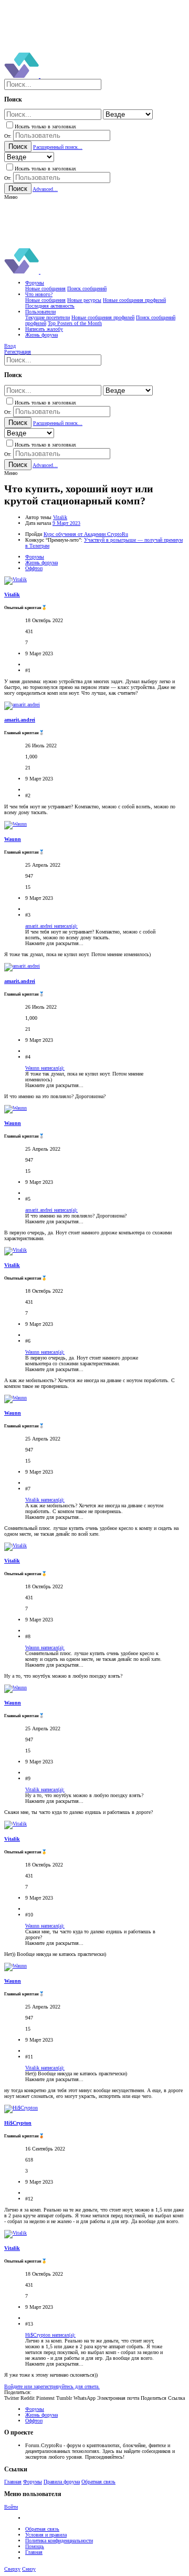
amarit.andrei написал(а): (51, 926)
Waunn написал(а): (45, 1068)
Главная (13, 2482)
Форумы (33, 2482)
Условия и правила (46, 2535)
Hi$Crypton (18, 2123)
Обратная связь (98, 2482)
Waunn (13, 839)
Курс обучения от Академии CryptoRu (86, 534)
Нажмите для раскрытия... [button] (54, 943)
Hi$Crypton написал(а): (50, 2335)
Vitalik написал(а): (45, 1500)
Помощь (35, 2546)
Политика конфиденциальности (59, 2540)
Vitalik (60, 517)
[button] (11, 197)
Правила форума (62, 2482)
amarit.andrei (20, 720)
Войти (11, 2507)
